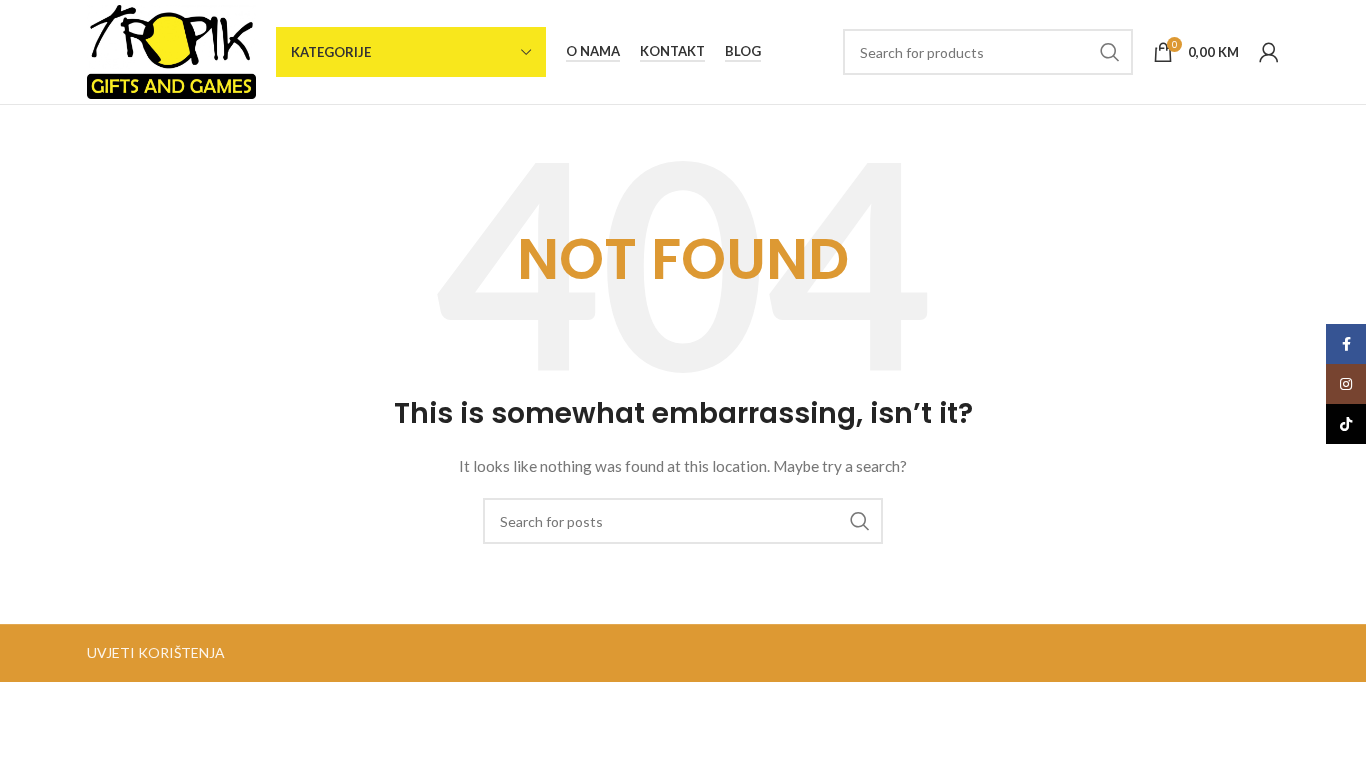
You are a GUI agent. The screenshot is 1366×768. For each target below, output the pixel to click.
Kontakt (672, 51)
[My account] (1269, 52)
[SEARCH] (1110, 52)
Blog (743, 51)
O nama (593, 51)
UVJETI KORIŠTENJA (156, 652)
